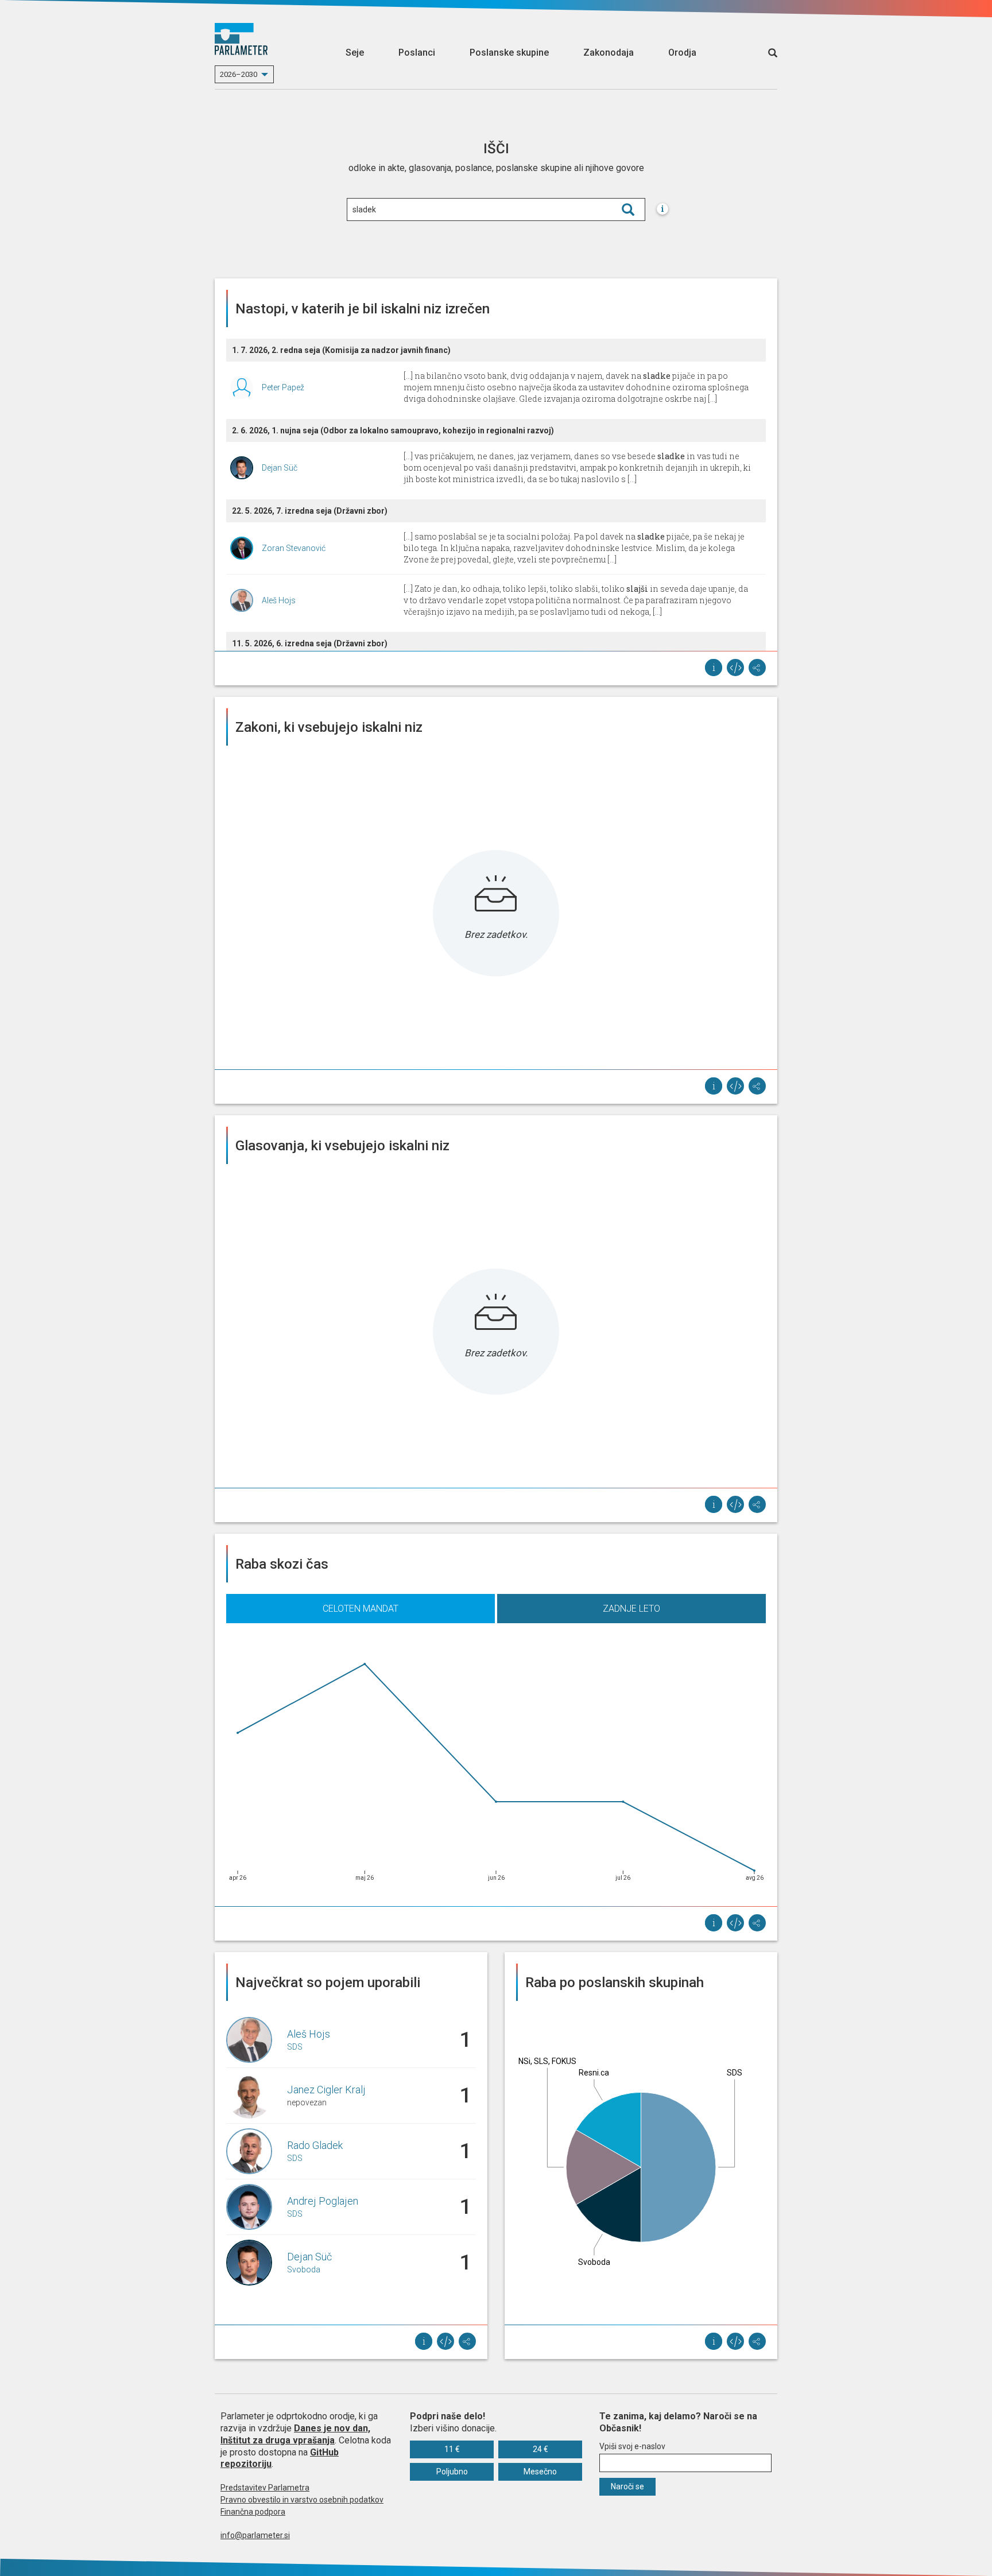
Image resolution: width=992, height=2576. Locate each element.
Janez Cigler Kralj (326, 2090)
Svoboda (304, 2269)
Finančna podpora (253, 2512)
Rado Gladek (315, 2145)
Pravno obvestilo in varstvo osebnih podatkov (302, 2500)
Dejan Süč (280, 468)
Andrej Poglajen (323, 2201)
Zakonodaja (609, 53)
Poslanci (417, 53)
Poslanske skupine (509, 53)
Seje (355, 53)
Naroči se (627, 2486)
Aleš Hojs (279, 600)
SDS (295, 2047)
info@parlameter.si (255, 2535)
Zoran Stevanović (294, 548)
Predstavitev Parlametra (265, 2488)
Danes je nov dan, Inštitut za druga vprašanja (295, 2434)
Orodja (682, 53)
